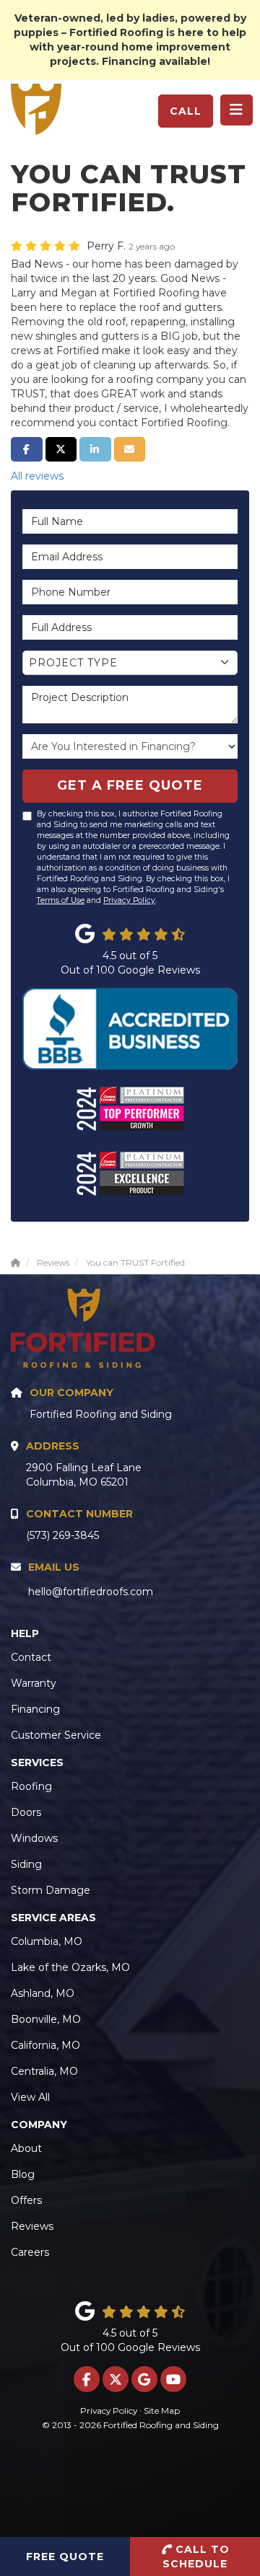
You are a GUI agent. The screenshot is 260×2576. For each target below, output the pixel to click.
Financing (35, 1709)
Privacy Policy (129, 900)
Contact (31, 1657)
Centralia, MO (44, 2071)
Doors (26, 1812)
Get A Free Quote (130, 785)
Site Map (162, 2410)
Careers (30, 2252)
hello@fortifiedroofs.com (91, 1592)
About (26, 2148)
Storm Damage (51, 1890)
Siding (26, 1864)
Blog (23, 2174)
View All (30, 2097)
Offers (26, 2200)
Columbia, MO (47, 1941)
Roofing (31, 1786)
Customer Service (56, 1735)
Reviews (32, 2226)
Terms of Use (61, 900)
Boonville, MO (46, 2019)
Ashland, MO (43, 1993)
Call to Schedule (196, 2557)
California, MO (45, 2045)
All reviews (37, 476)
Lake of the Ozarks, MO (70, 1967)
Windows (34, 1838)
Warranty (34, 1683)
